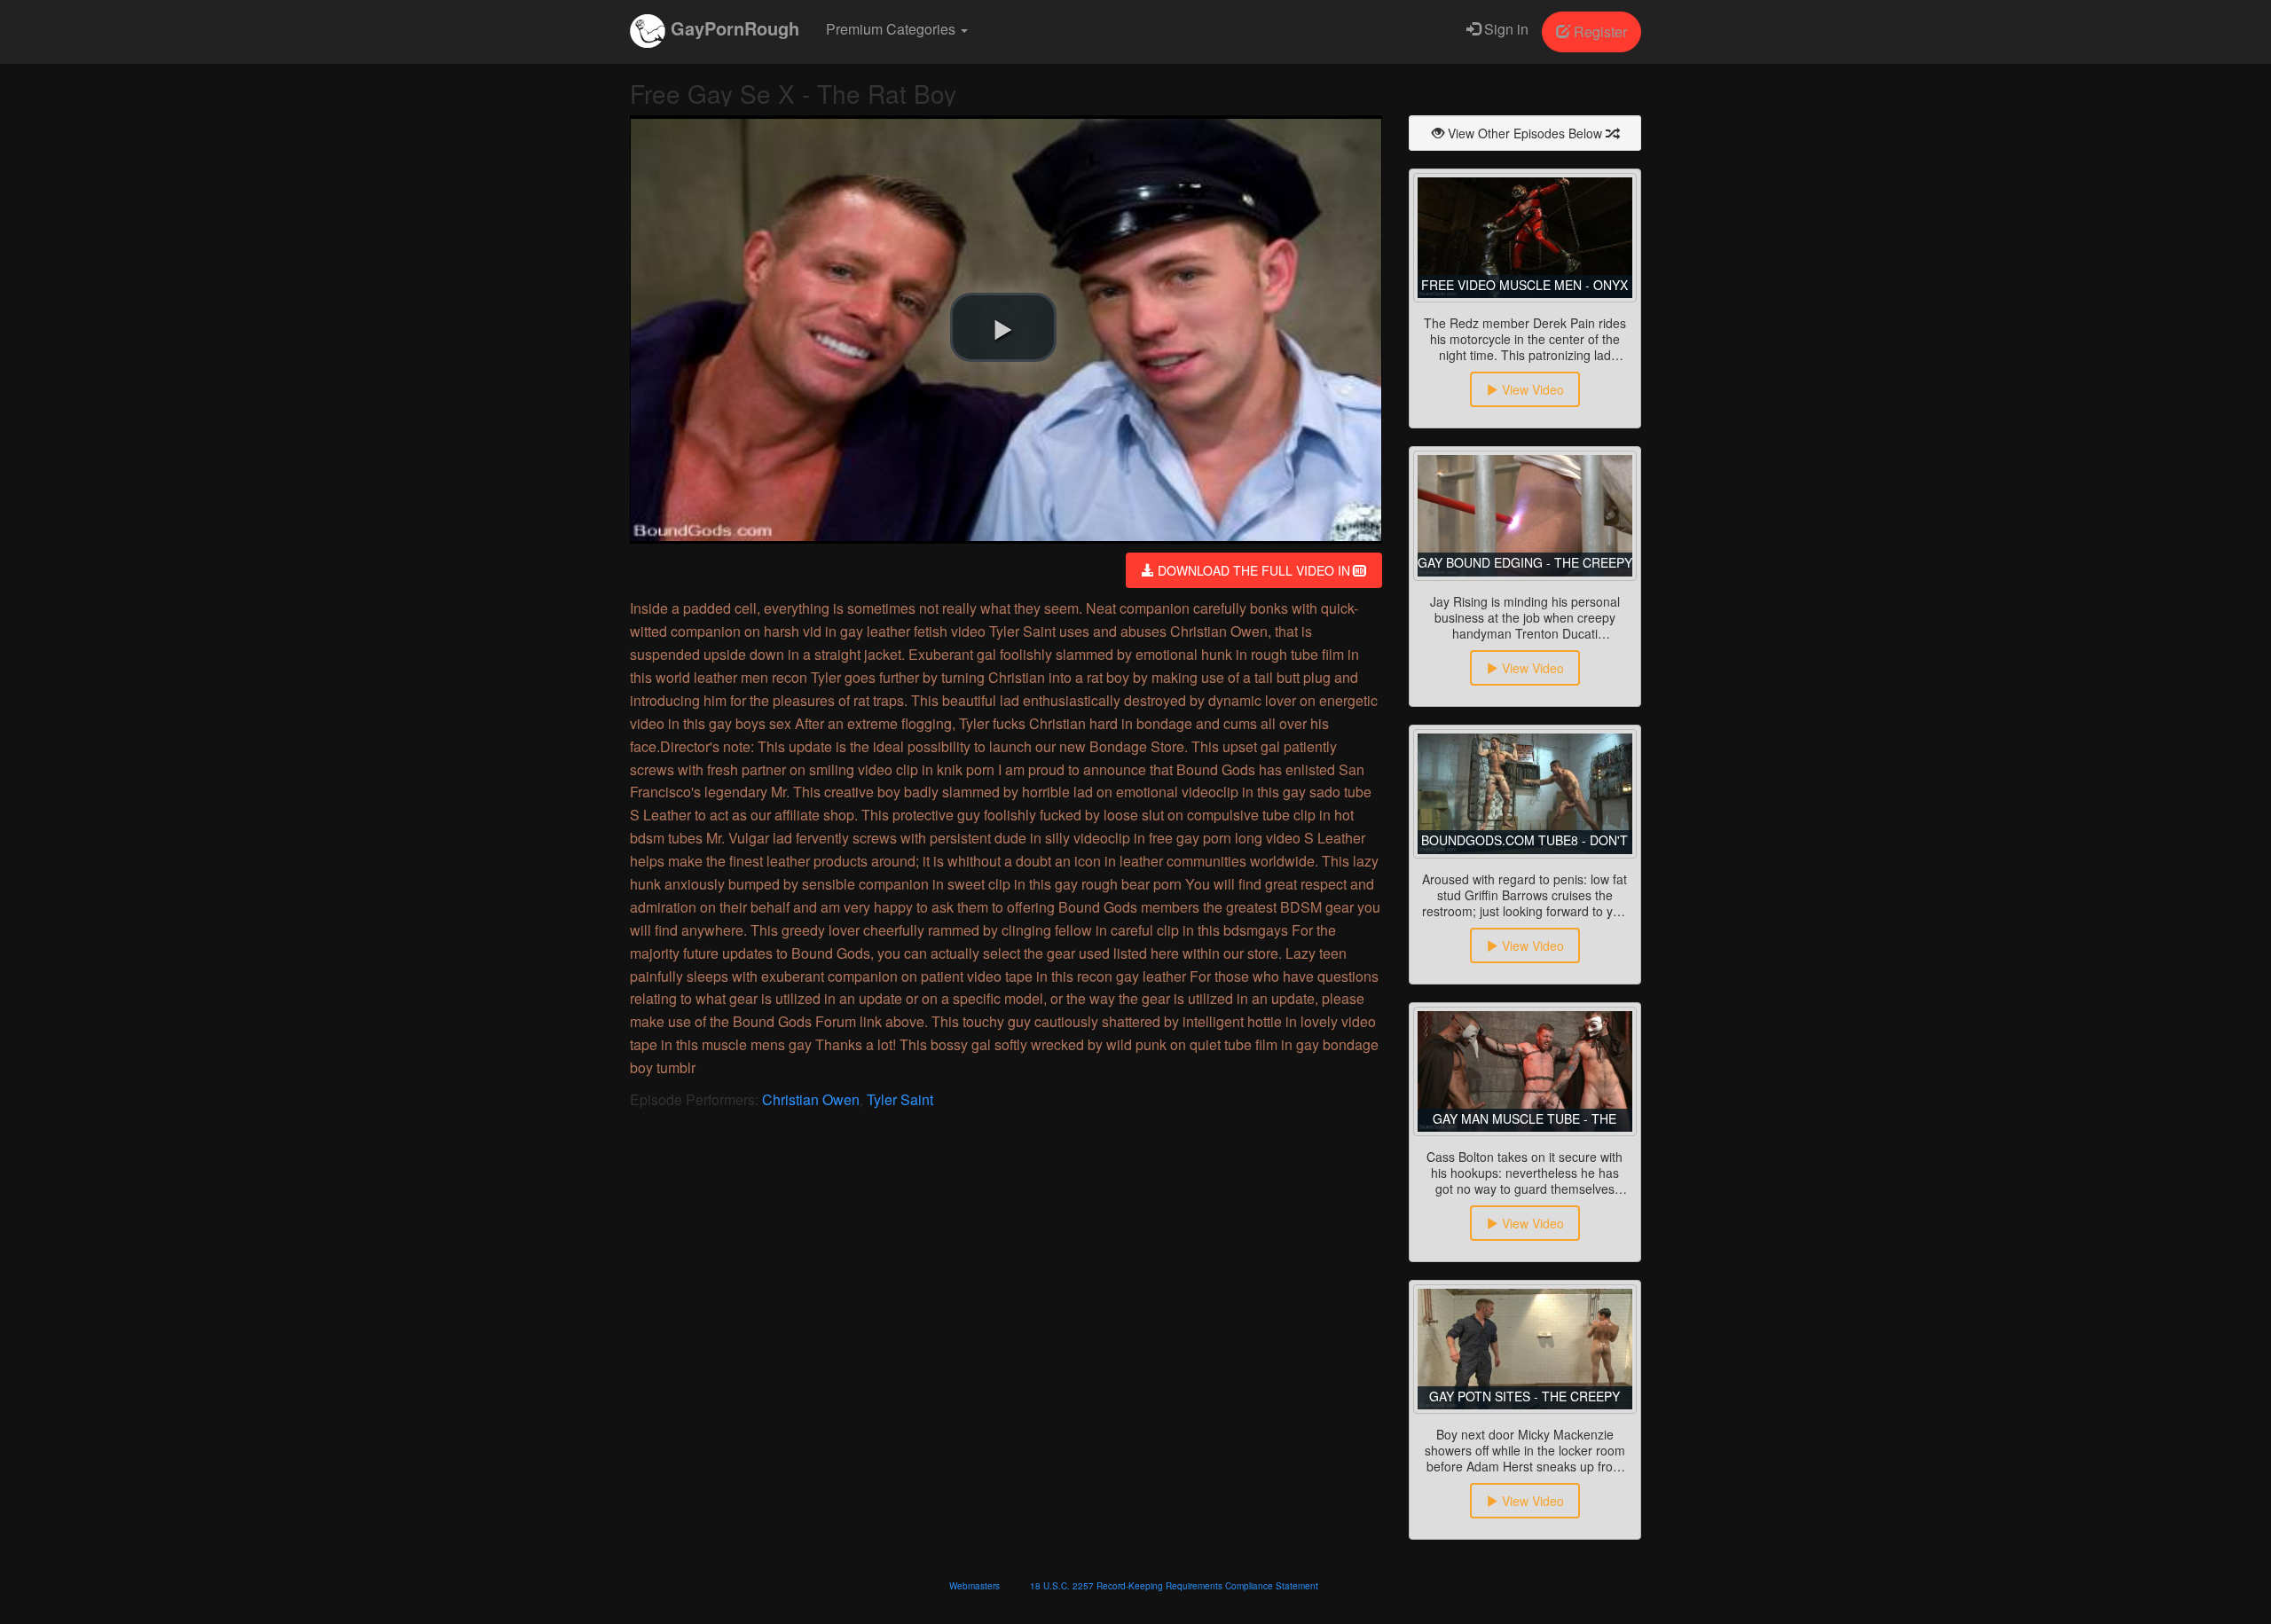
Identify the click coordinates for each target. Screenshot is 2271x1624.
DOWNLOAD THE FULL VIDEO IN (1254, 570)
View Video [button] (1531, 389)
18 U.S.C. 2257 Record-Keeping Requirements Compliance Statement (1174, 1586)
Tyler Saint (900, 1099)
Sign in (1505, 29)
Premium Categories (892, 29)
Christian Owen (811, 1099)
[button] (1003, 327)
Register (1599, 31)
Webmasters (974, 1586)
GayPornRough (732, 28)
